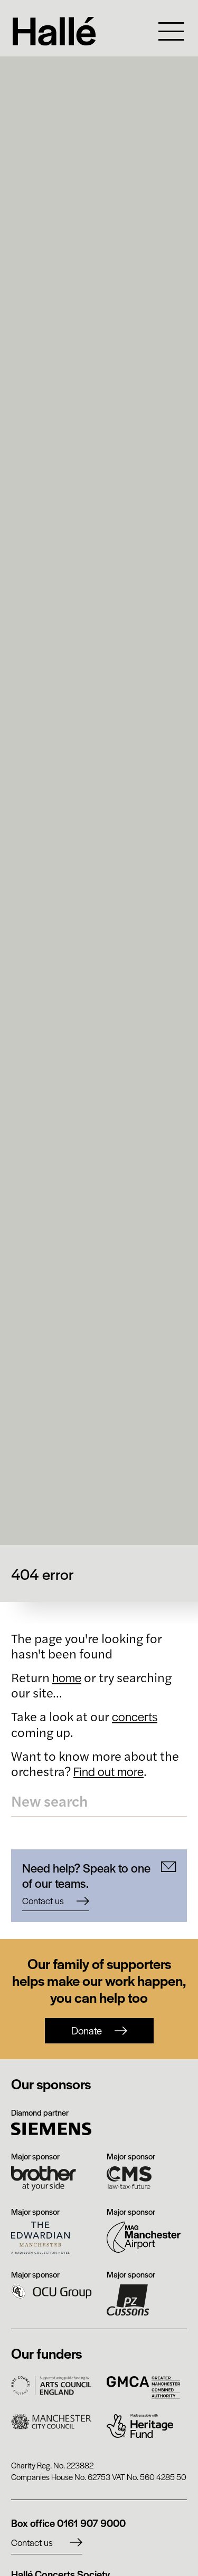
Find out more (109, 1771)
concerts (135, 1716)
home (67, 1677)
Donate (87, 2030)
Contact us (32, 2542)
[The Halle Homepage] (76, 31)
